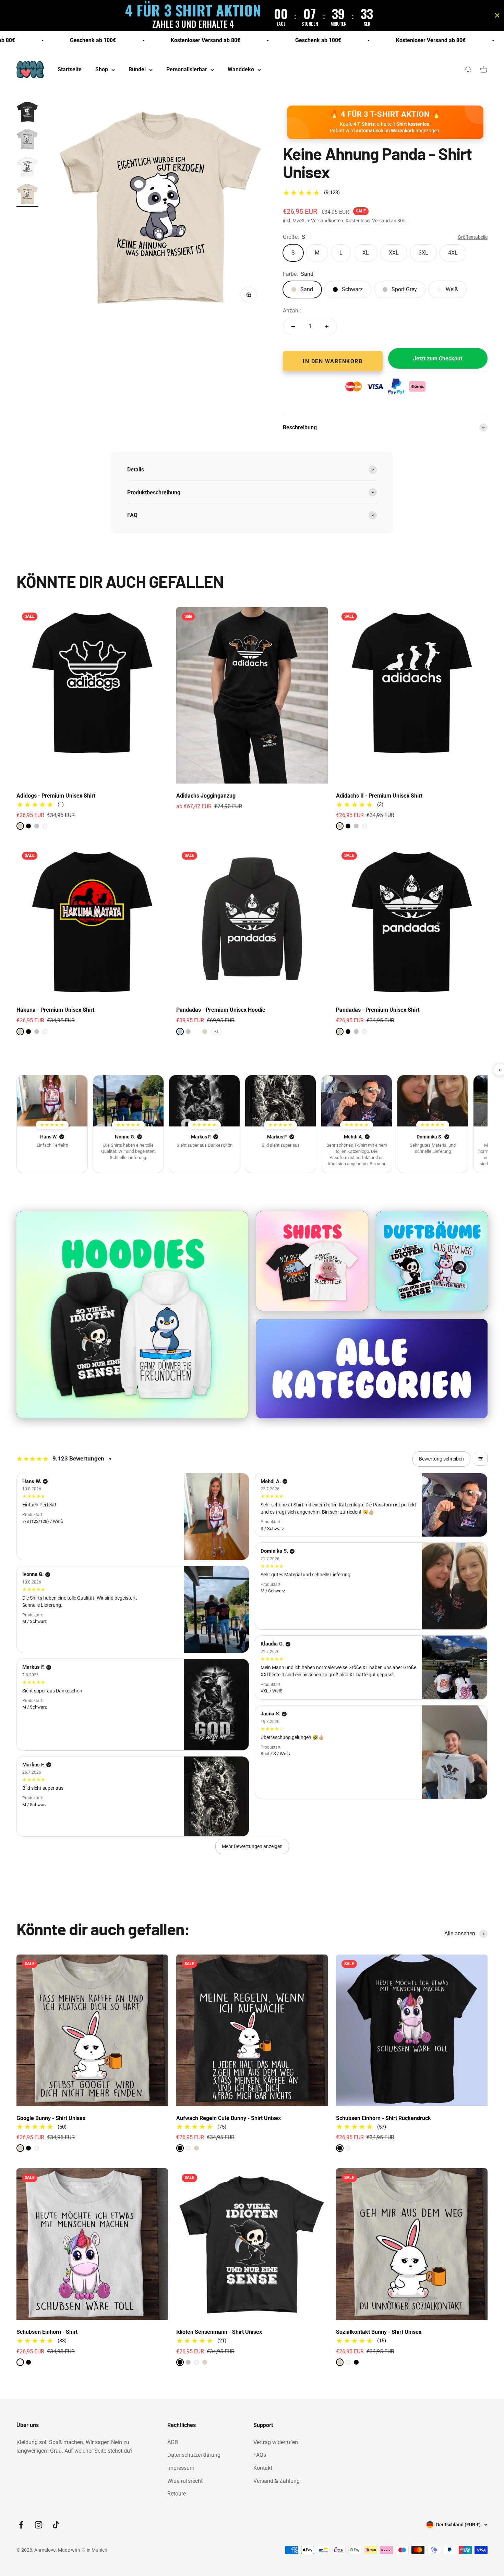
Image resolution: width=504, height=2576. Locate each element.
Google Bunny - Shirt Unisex (51, 2118)
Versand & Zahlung (277, 2481)
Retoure (177, 2494)
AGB (173, 2442)
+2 (216, 1031)
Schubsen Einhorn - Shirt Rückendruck (383, 2118)
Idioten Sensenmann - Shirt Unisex (219, 2332)
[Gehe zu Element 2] (27, 140)
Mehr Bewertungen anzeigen (252, 1846)
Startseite (70, 70)
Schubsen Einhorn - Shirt (47, 2332)
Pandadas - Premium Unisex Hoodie (221, 1010)
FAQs (260, 2455)
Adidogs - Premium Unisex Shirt (56, 796)
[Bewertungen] (52, 1101)
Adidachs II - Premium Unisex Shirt (379, 796)
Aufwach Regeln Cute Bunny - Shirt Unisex (229, 2118)
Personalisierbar (187, 70)
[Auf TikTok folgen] (56, 2525)
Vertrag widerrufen (276, 2442)
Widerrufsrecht (185, 2481)
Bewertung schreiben (441, 1459)
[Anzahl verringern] (293, 326)
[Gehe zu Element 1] (27, 113)
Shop (102, 70)
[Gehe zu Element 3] (27, 168)
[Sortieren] (481, 1459)
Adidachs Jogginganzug (206, 796)
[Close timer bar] (497, 15)
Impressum (181, 2468)
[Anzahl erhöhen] (327, 326)
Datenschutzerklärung (194, 2455)
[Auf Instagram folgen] (39, 2525)
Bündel (137, 70)
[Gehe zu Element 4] (27, 195)
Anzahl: (292, 311)
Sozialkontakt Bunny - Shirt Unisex (379, 2332)
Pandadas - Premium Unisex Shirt (378, 1010)
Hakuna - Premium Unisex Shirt (55, 1010)
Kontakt (263, 2468)
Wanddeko (241, 70)
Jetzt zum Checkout (438, 359)
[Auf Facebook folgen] (21, 2525)
